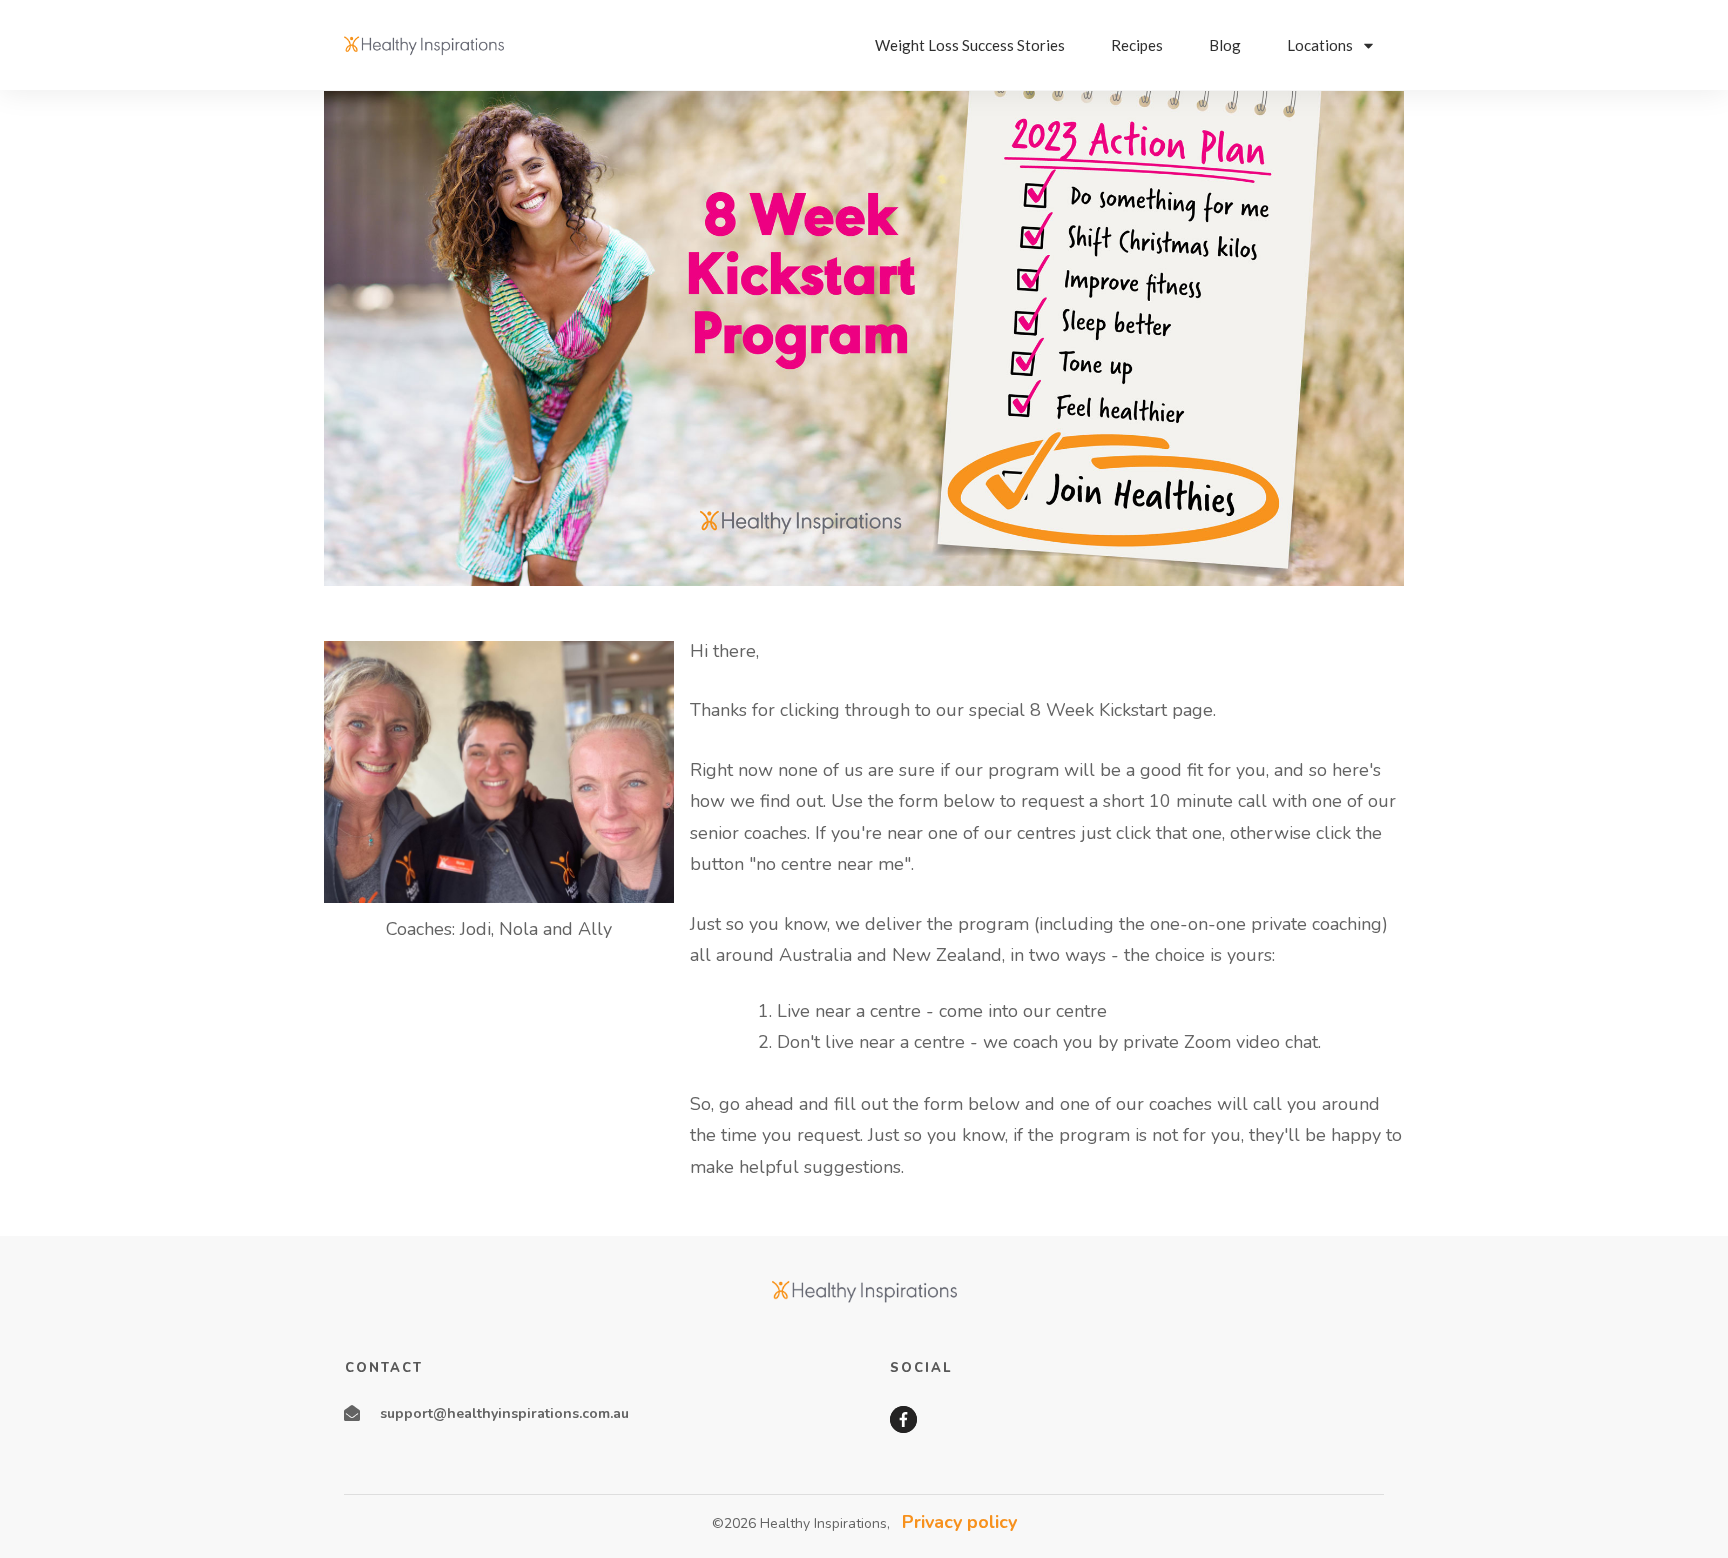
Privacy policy (959, 1522)
